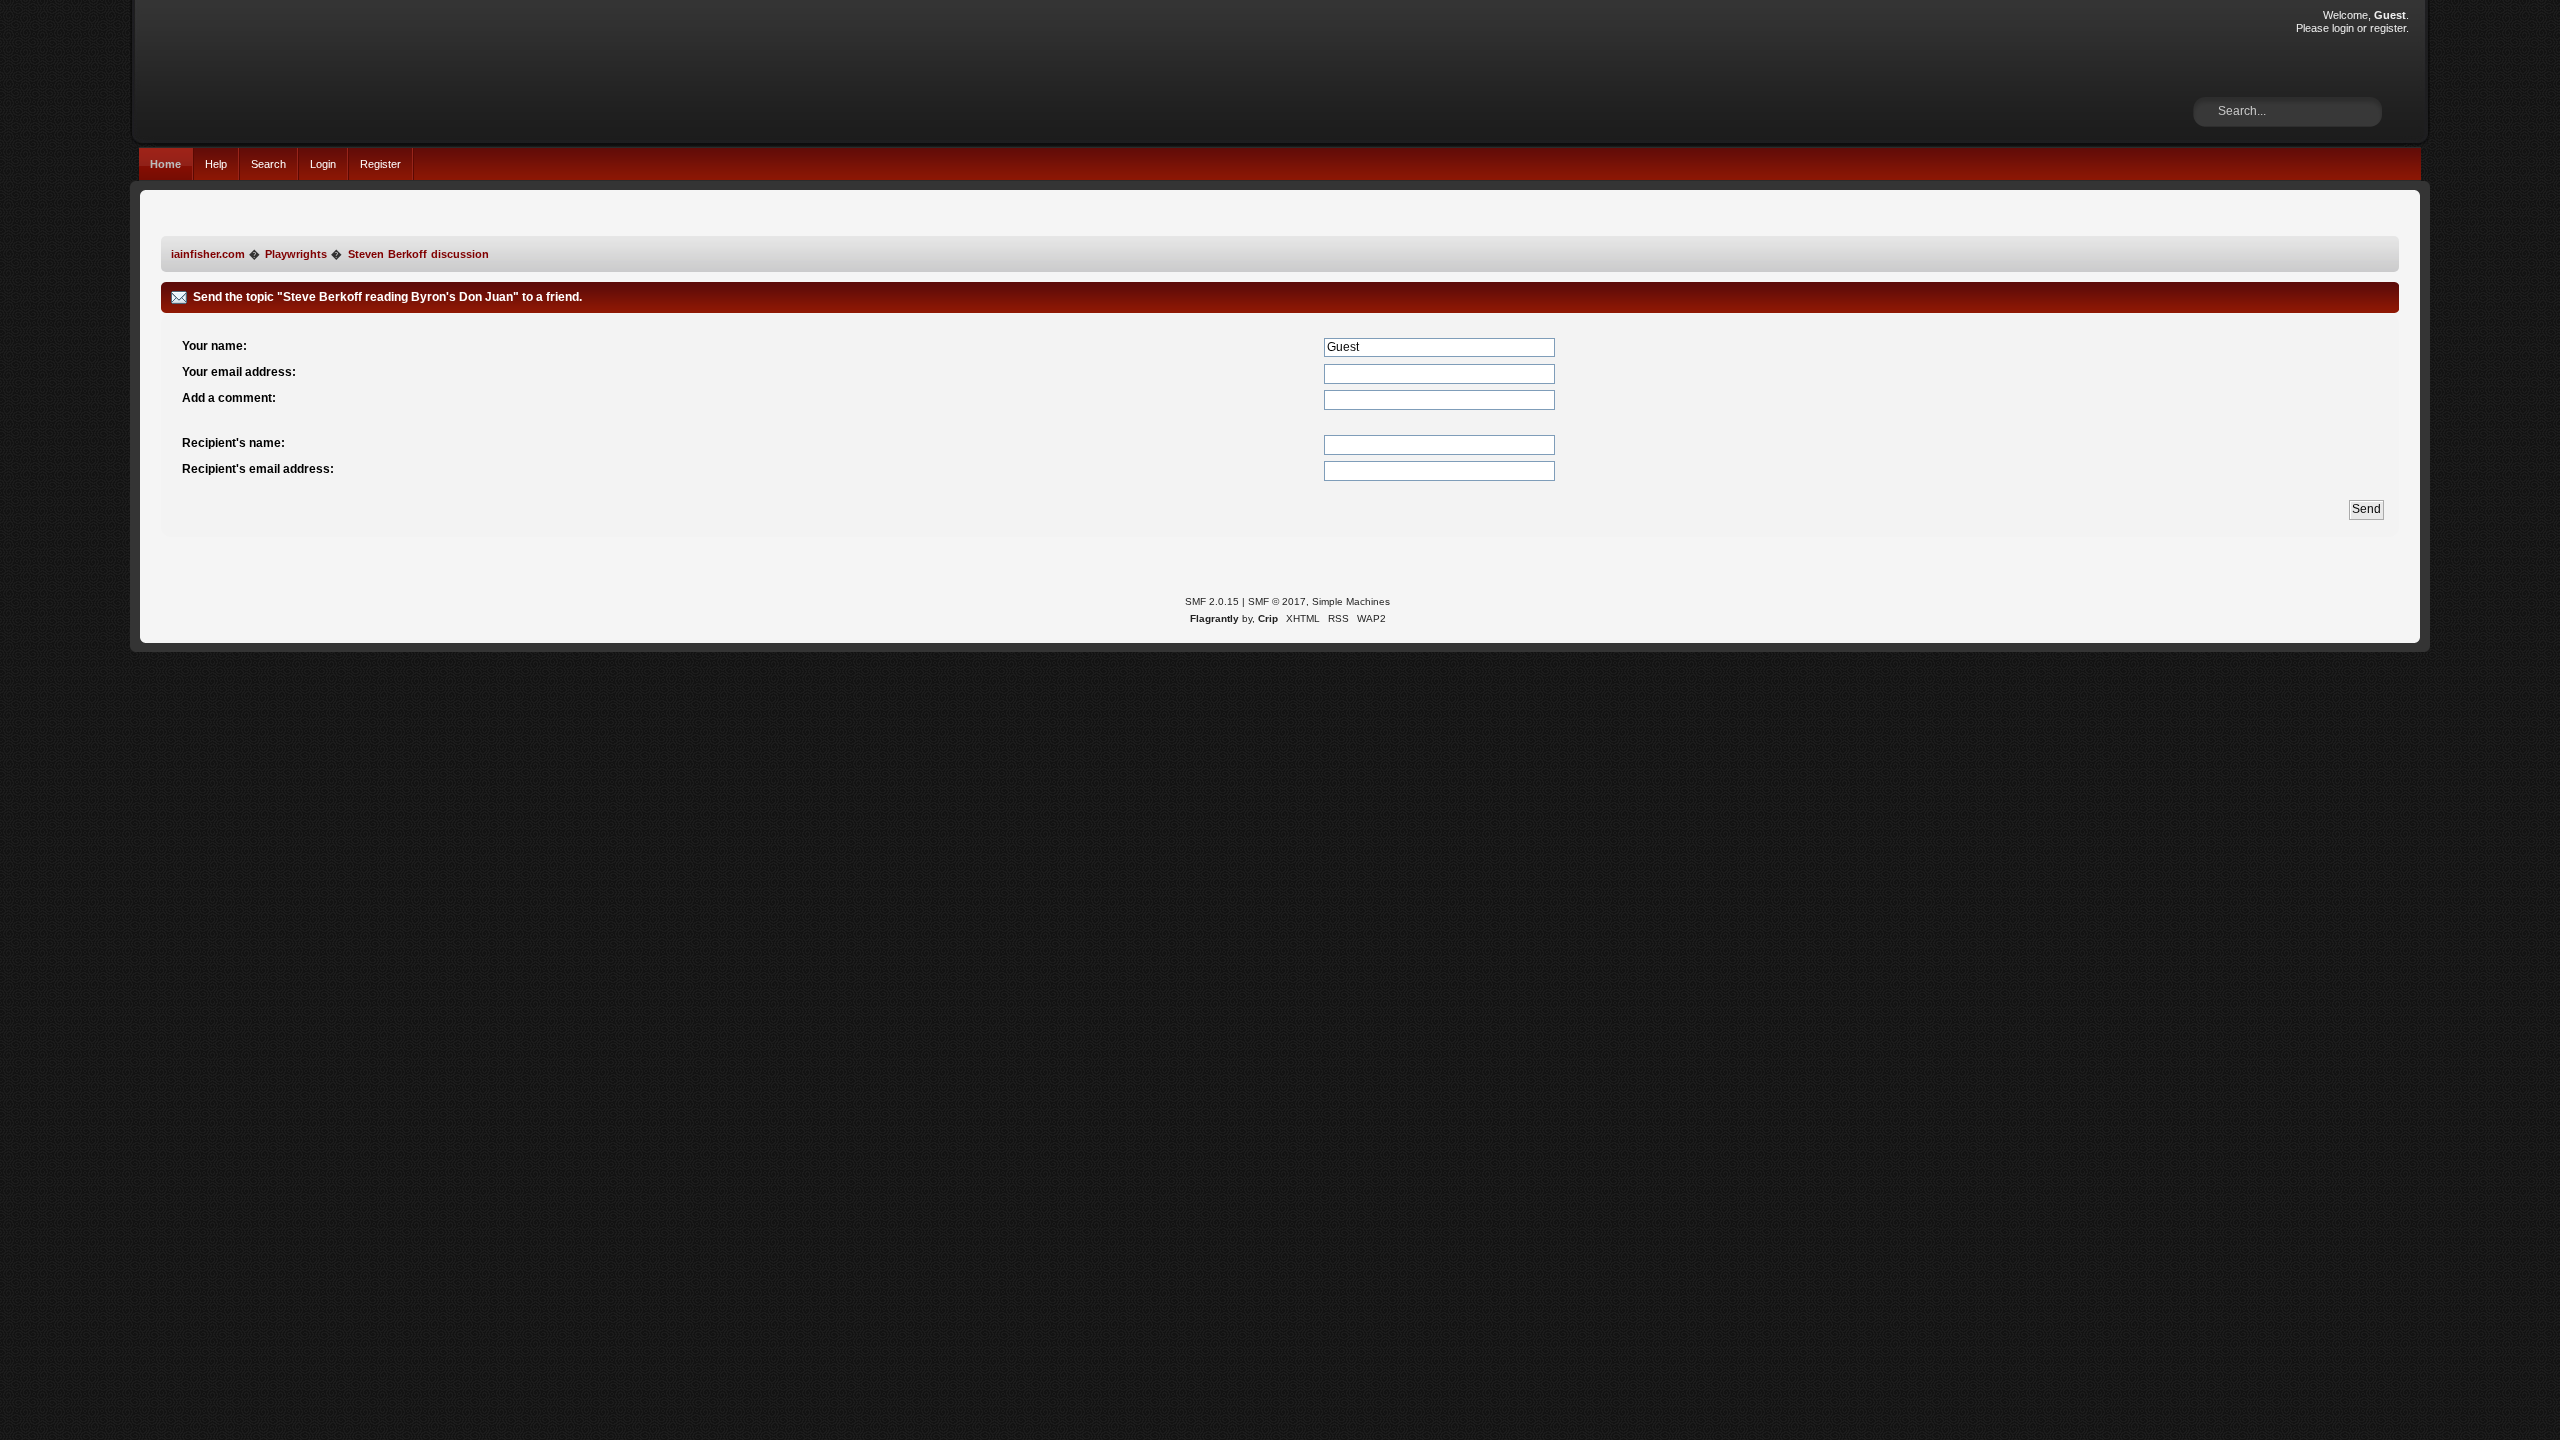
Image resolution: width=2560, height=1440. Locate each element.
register (2388, 28)
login (2343, 28)
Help (216, 164)
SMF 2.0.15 (1212, 601)
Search (268, 164)
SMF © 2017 (1277, 601)
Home (165, 164)
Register (380, 164)
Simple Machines (1351, 601)
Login (323, 164)
